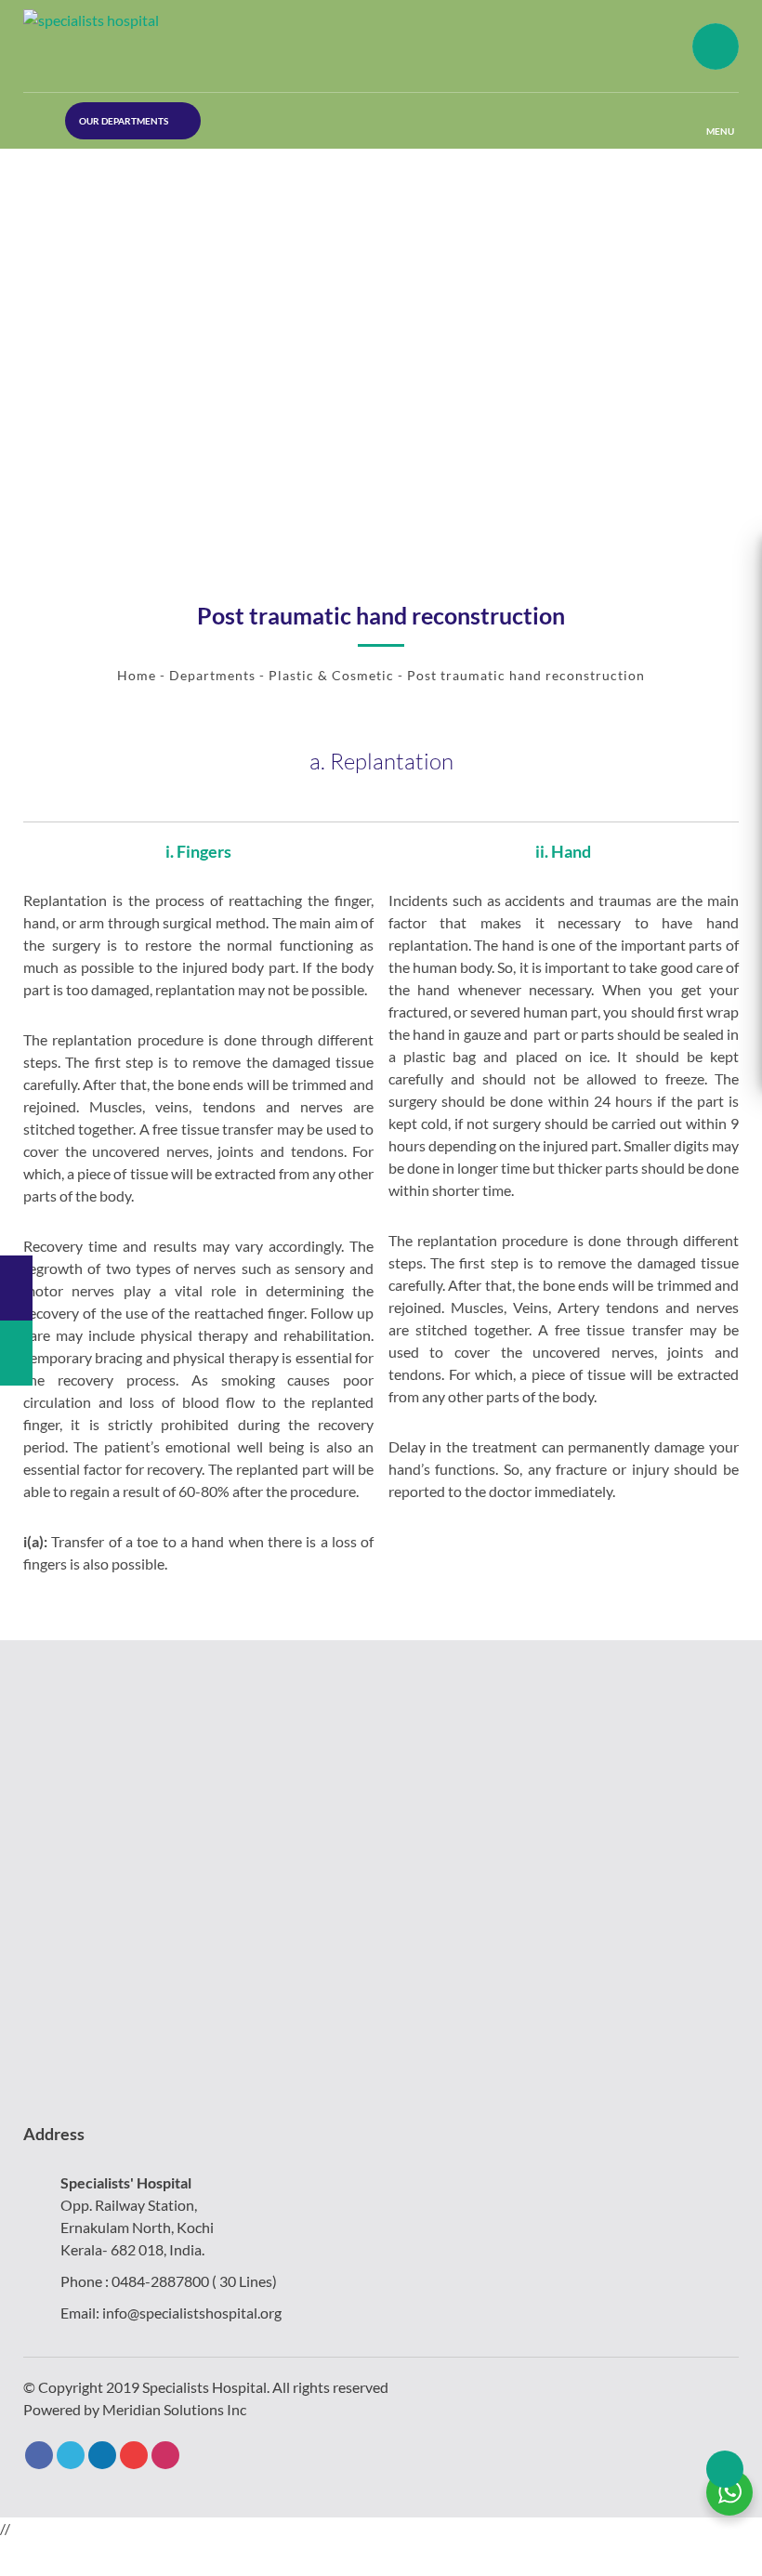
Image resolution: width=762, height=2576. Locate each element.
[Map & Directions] (16, 1288)
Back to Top (725, 2469)
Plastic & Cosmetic (331, 675)
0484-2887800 (160, 2281)
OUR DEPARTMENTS (124, 121)
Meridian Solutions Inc (174, 2409)
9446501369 (74, 195)
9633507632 (74, 154)
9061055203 (74, 236)
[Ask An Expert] (16, 1353)
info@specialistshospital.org (192, 2313)
